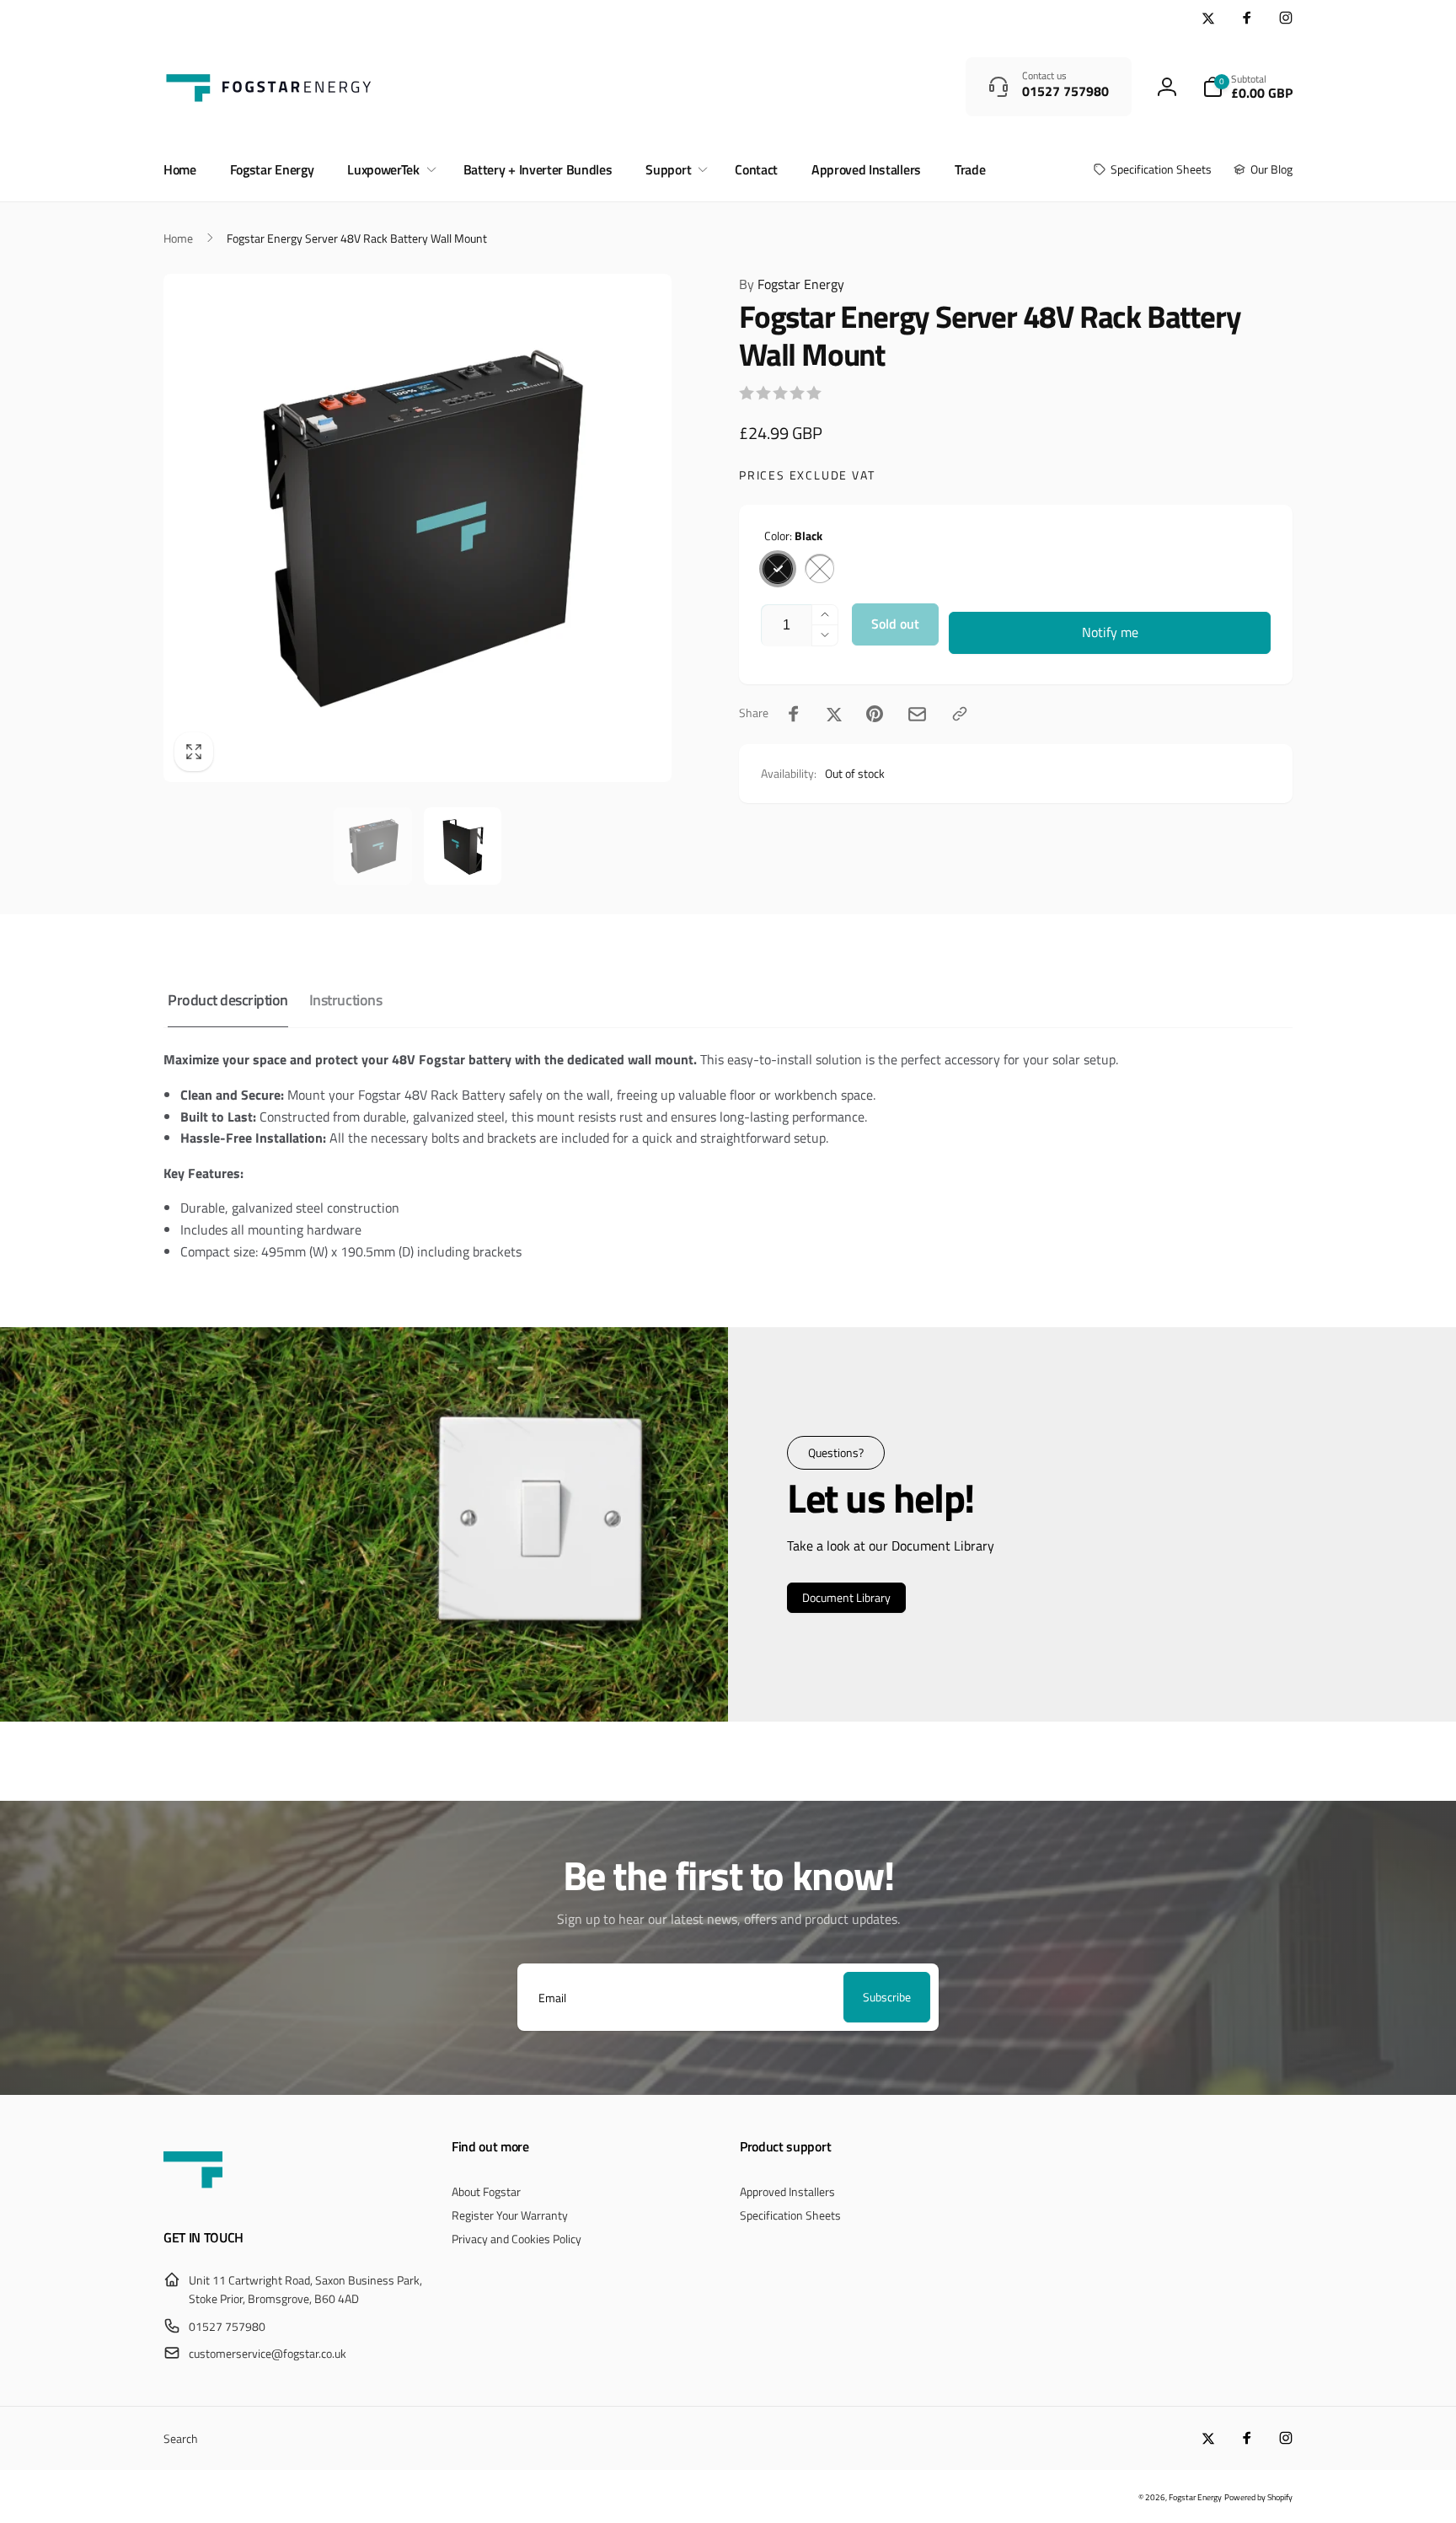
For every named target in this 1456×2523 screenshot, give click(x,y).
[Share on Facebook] (794, 714)
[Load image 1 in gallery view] (372, 846)
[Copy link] (960, 714)
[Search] (928, 87)
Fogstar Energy (792, 284)
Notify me (1110, 632)
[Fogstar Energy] (193, 2193)
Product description (228, 1000)
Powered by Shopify (1258, 2497)
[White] (820, 569)
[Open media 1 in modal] (418, 528)
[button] (1247, 87)
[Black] (778, 569)
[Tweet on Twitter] (834, 714)
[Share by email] (917, 714)
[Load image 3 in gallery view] (463, 846)
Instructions (345, 1000)
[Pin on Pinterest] (875, 714)
